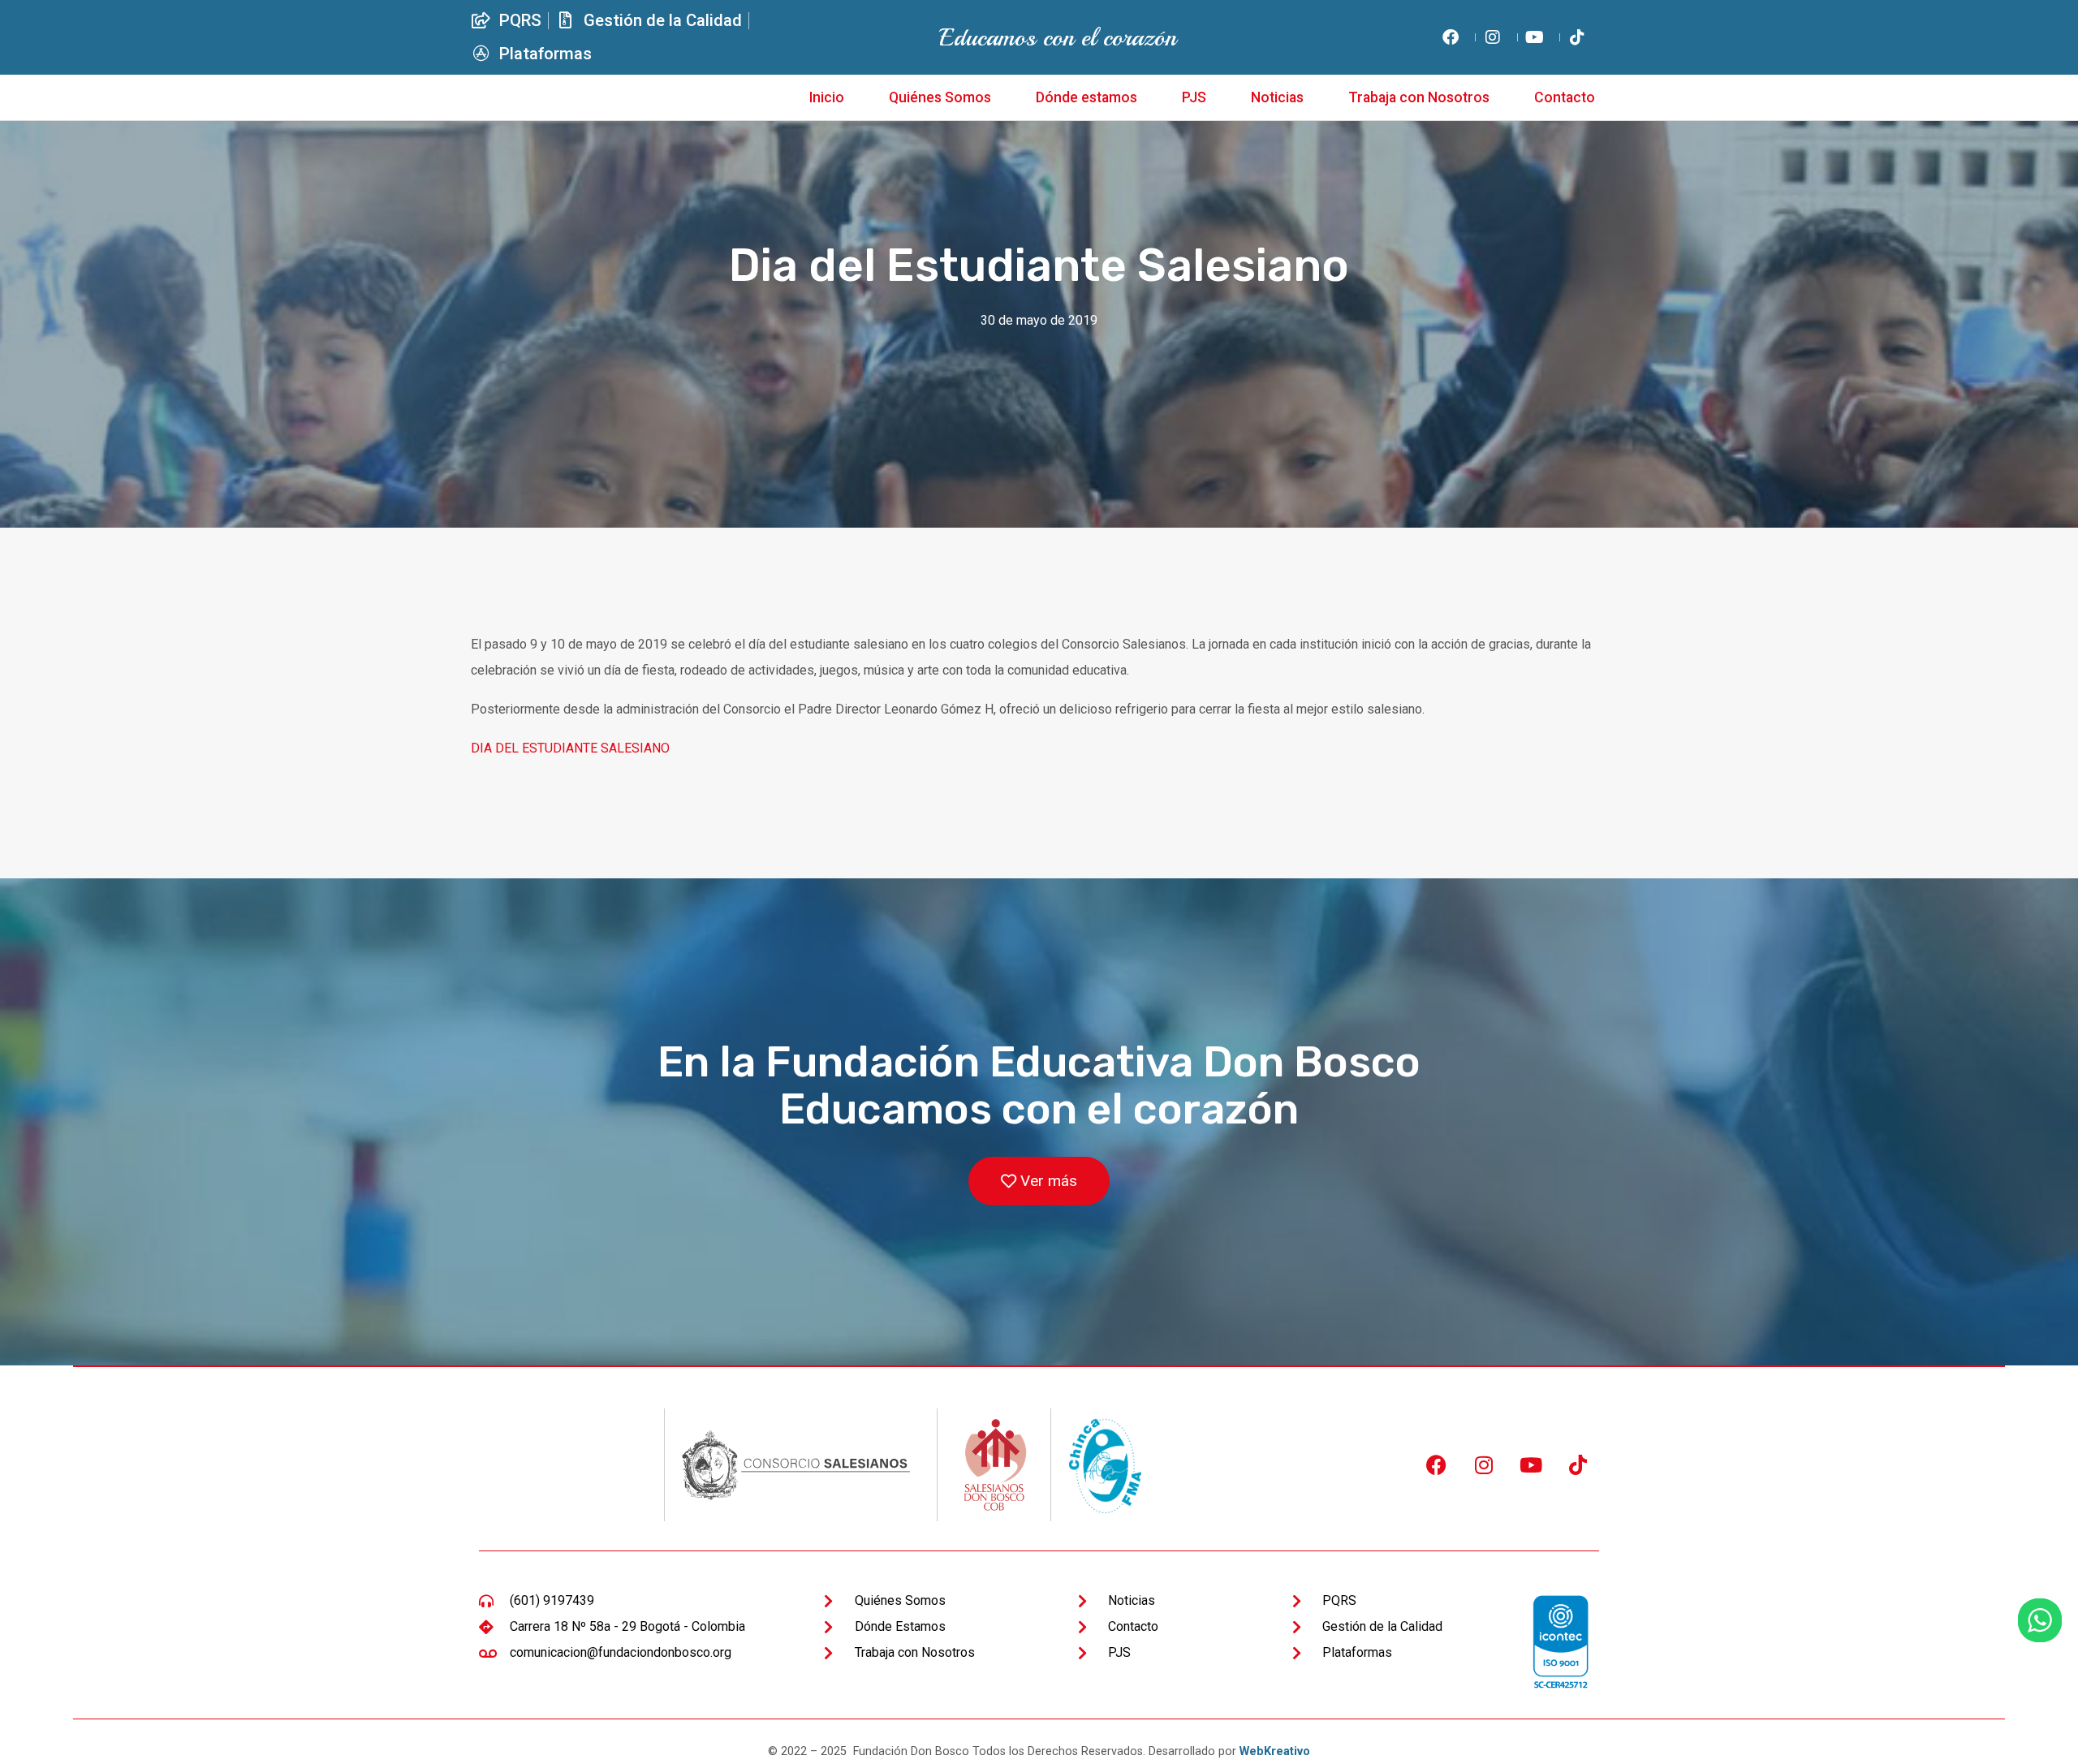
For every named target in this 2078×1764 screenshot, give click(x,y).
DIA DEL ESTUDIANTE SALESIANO (570, 748)
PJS (1194, 97)
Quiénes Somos (940, 97)
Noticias (1277, 97)
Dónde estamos (1086, 97)
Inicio (827, 97)
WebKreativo (1275, 1751)
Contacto (1565, 97)
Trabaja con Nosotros (1419, 97)
